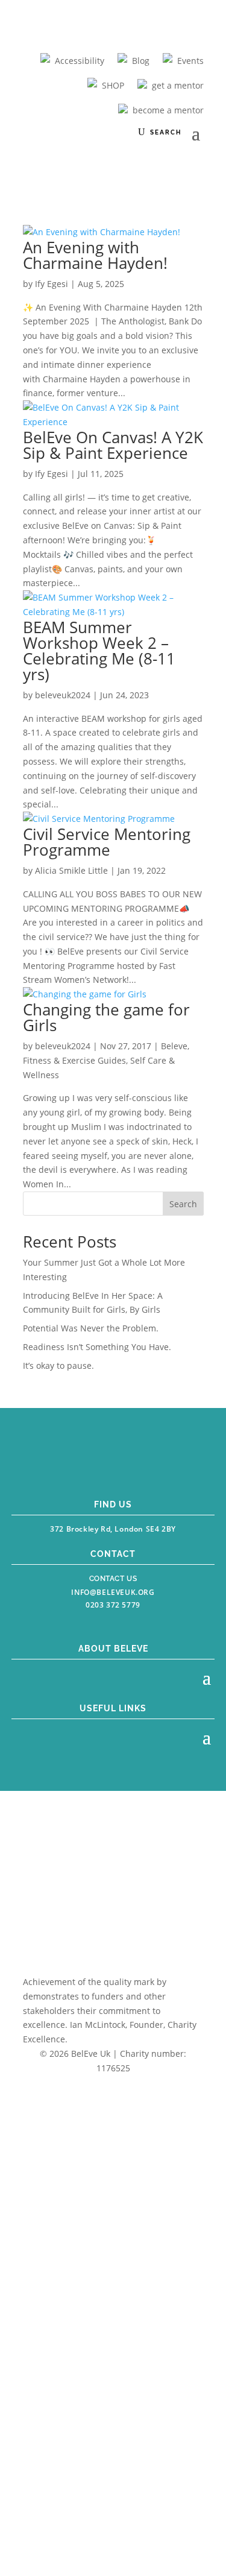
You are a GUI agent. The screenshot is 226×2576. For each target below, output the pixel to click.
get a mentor (178, 85)
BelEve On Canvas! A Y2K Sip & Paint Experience (113, 445)
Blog (141, 61)
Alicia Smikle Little (71, 870)
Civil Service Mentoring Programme (107, 842)
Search (183, 1204)
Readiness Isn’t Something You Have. (97, 1347)
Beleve (174, 1046)
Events (190, 61)
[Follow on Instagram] (99, 1465)
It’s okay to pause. (58, 1365)
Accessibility (80, 61)
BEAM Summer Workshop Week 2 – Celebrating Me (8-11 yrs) (99, 651)
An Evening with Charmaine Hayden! (95, 255)
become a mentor (168, 110)
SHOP (113, 85)
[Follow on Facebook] (72, 1465)
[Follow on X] (125, 1465)
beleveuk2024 (63, 695)
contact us (113, 1579)
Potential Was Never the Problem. (91, 1328)
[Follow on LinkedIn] (153, 1465)
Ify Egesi (52, 284)
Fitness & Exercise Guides (74, 1060)
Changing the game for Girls (106, 1017)
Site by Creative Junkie (113, 2090)
